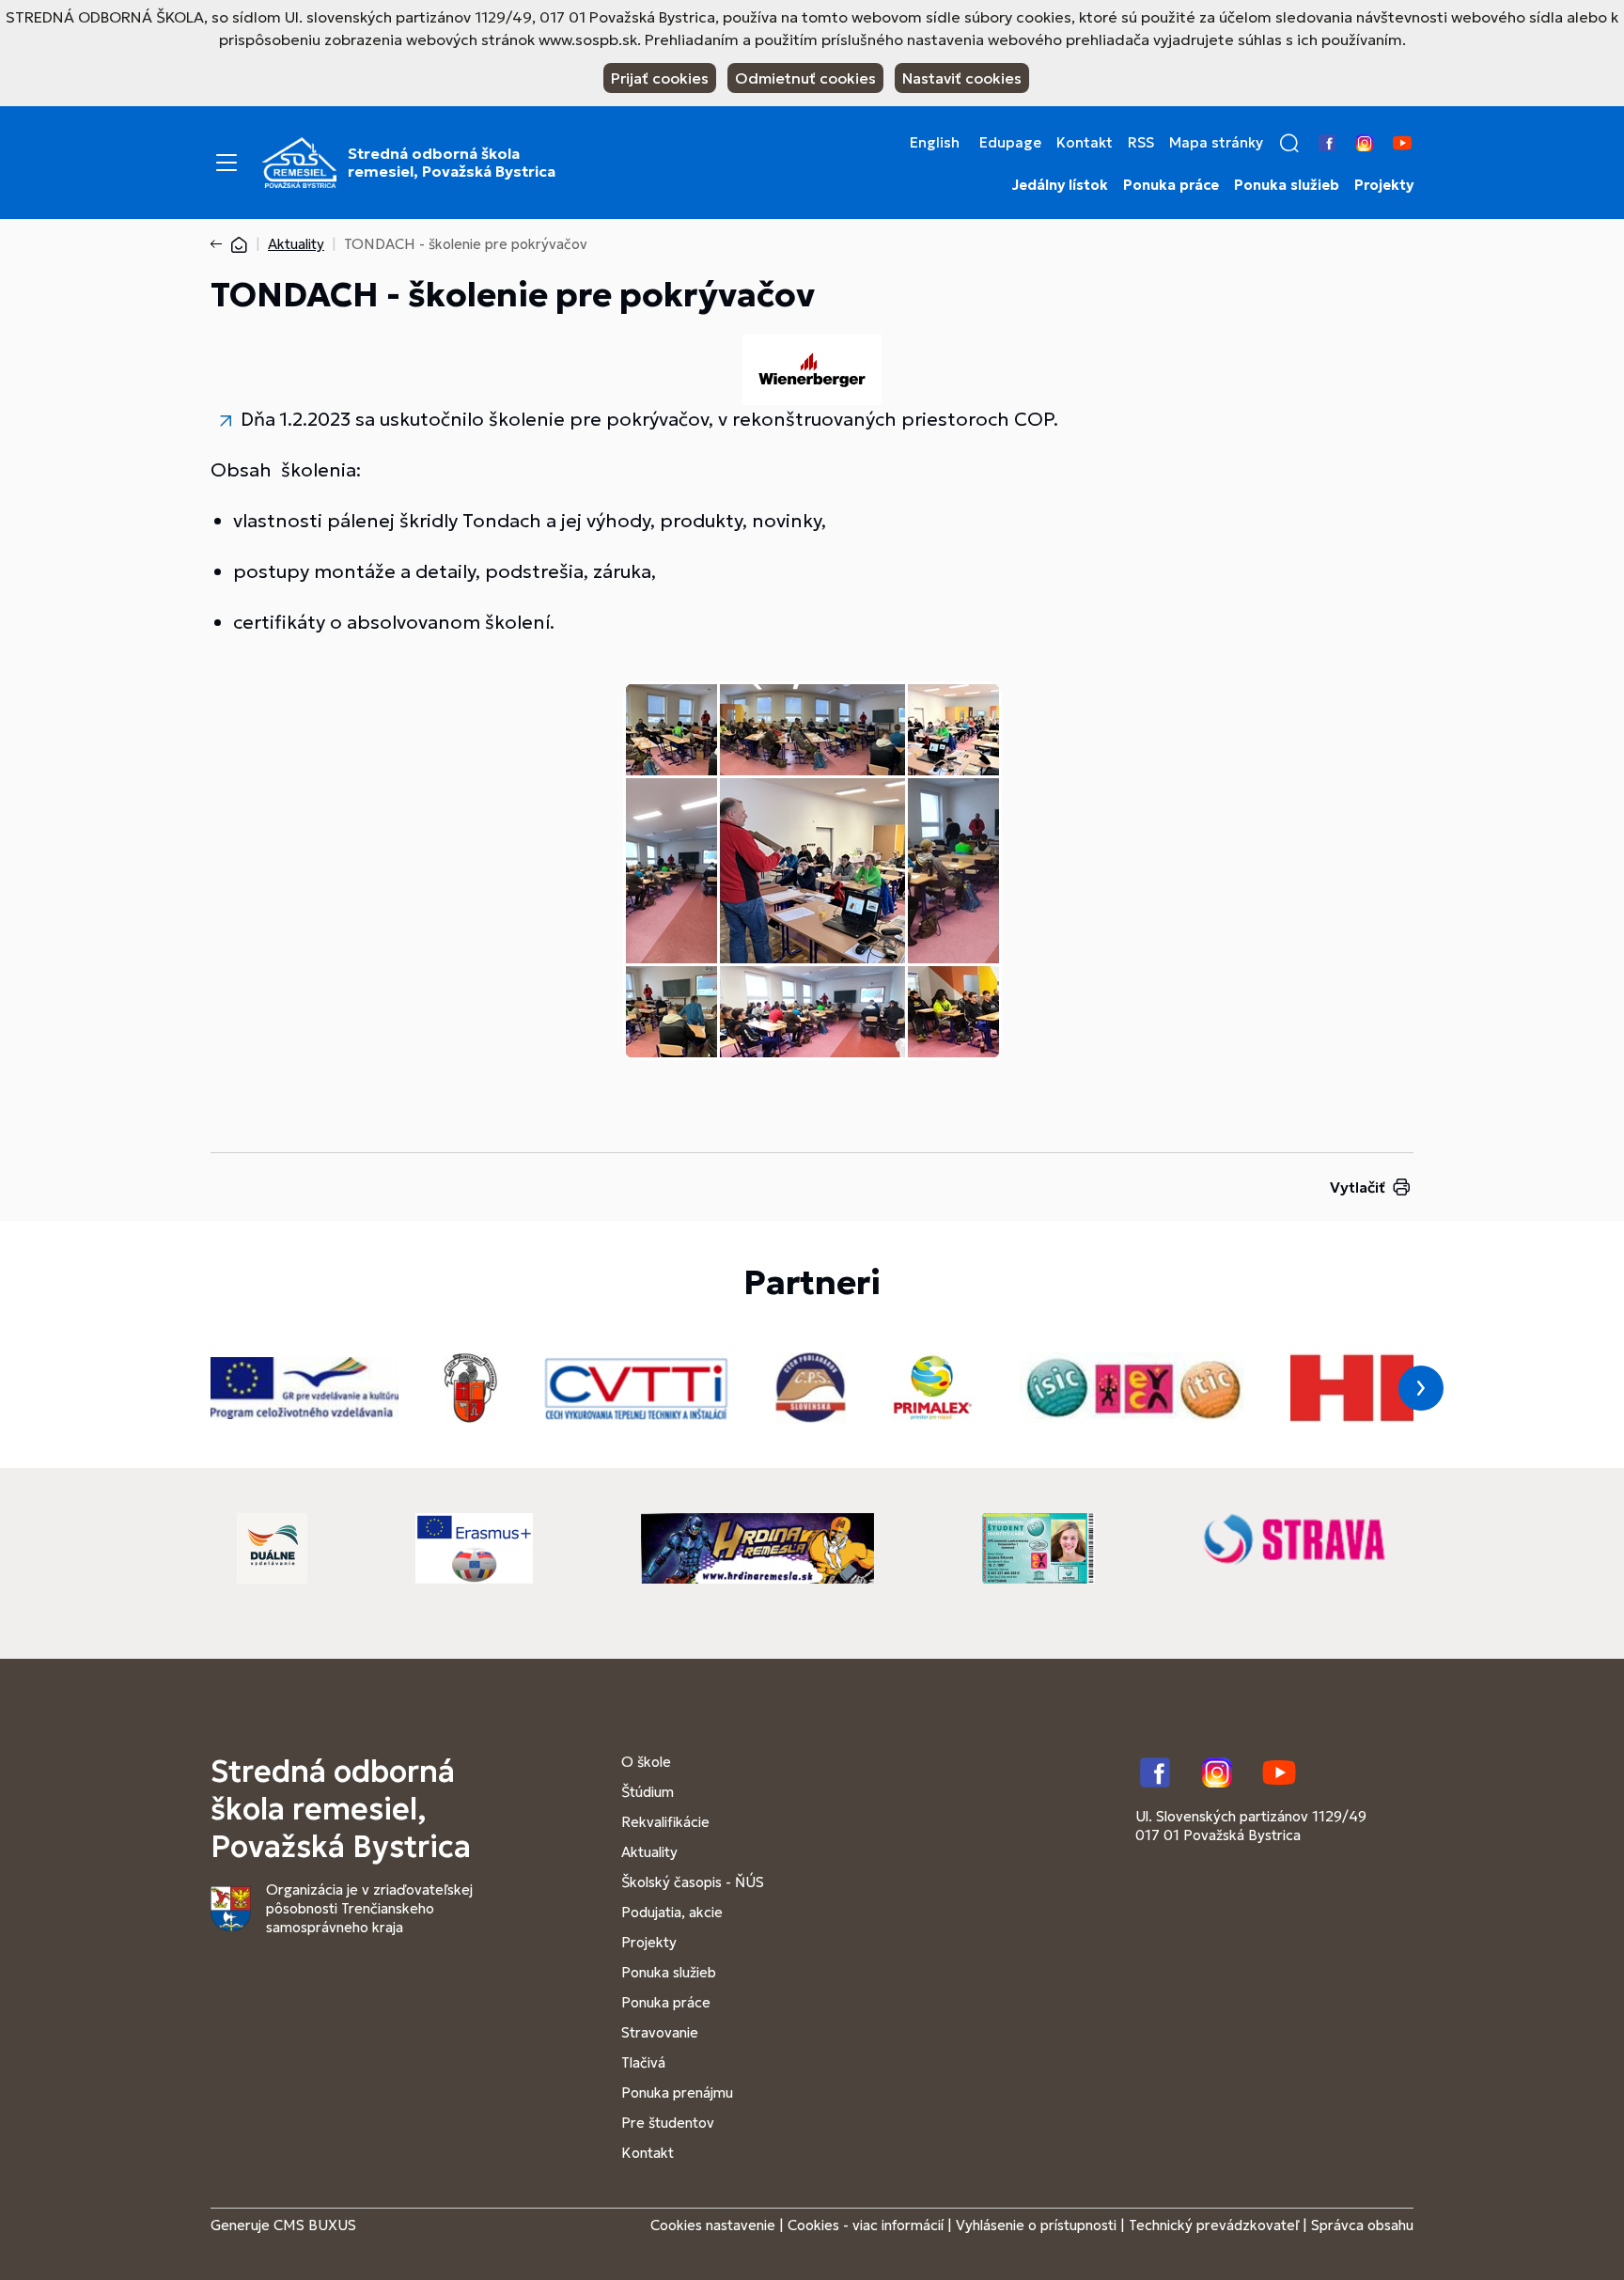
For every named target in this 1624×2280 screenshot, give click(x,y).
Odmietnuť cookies (805, 78)
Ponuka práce (1171, 185)
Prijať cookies (660, 78)
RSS (1141, 143)
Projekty (1384, 185)
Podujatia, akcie (672, 1912)
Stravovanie (660, 2032)
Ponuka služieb (1287, 185)
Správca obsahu (1362, 2225)
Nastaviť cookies (962, 78)
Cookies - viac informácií (866, 2225)
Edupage (1010, 143)
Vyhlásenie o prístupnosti (1036, 2225)
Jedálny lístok (1060, 185)
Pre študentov (668, 2123)
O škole (646, 1762)
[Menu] (226, 163)
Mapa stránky (1216, 143)
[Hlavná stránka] (239, 244)
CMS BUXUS (315, 2225)
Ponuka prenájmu (677, 2093)
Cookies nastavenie (713, 2225)
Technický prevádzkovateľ (1214, 2225)
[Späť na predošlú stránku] (220, 244)
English (935, 143)
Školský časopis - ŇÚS (693, 1882)
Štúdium (648, 1792)
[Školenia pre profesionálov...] (812, 383)
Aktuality (296, 244)
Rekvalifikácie (665, 1822)
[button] (1289, 143)
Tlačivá (643, 2062)
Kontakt (1085, 143)
